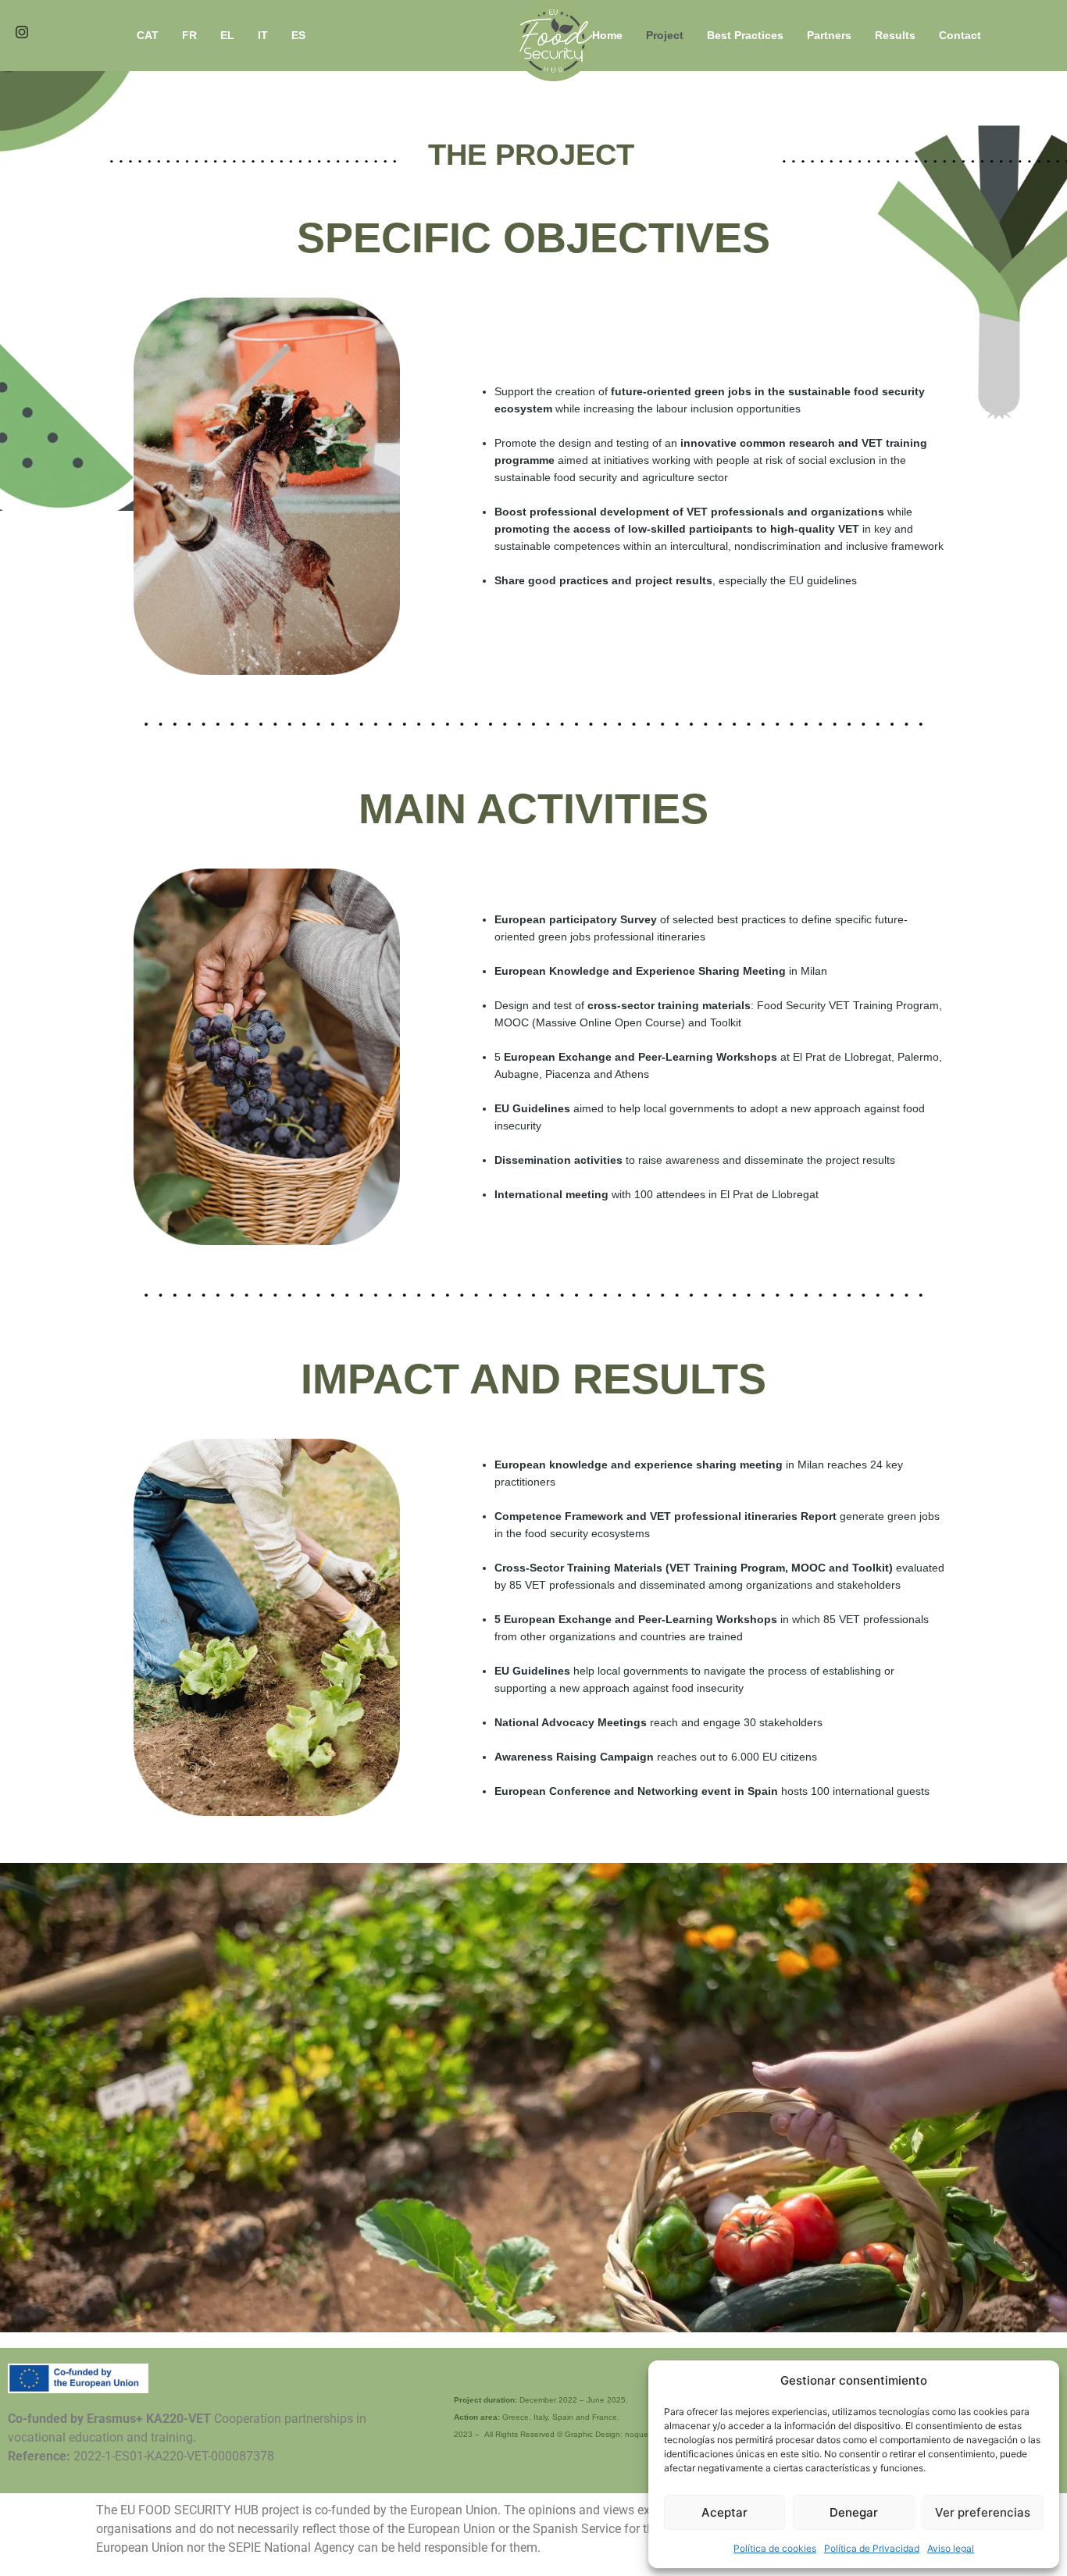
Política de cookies (775, 2548)
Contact (960, 35)
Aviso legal (951, 2548)
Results (895, 35)
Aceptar (724, 2512)
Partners (829, 35)
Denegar (854, 2512)
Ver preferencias (983, 2512)
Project (665, 35)
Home (607, 35)
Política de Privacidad (872, 2548)
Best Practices (745, 35)
